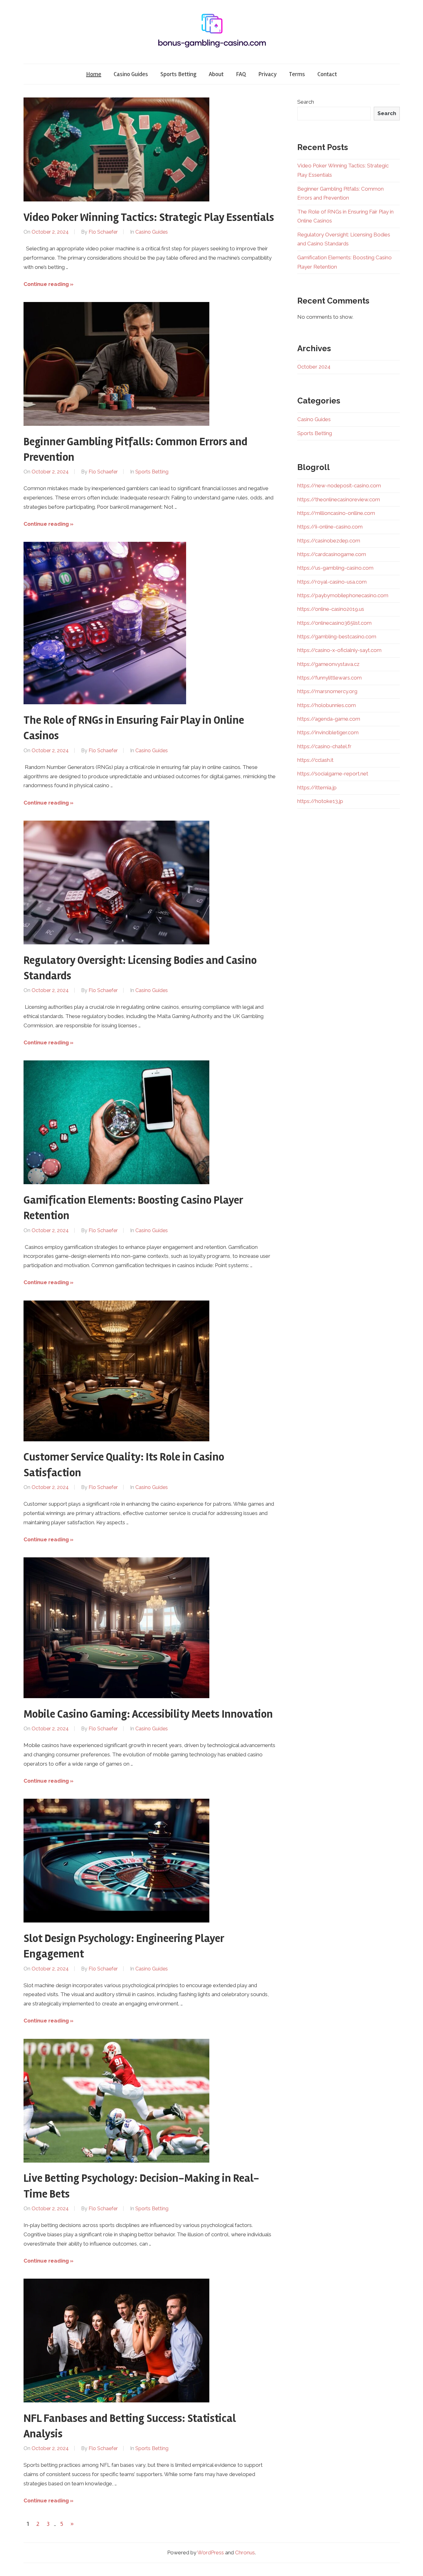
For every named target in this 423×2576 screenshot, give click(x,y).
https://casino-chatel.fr (324, 746)
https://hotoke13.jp (320, 801)
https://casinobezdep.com (329, 541)
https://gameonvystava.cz (328, 664)
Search (306, 102)
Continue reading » (48, 284)
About (216, 74)
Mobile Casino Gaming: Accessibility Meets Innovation (148, 1714)
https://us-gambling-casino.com (335, 568)
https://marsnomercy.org (327, 691)
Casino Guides (131, 74)
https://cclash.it (315, 760)
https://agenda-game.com (329, 719)
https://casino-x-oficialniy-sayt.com (339, 650)
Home (94, 74)
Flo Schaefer (103, 232)
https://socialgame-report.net (333, 774)
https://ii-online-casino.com (330, 527)
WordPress (211, 2552)
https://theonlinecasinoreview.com (339, 499)
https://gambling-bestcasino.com (337, 636)
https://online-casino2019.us (331, 609)
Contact (327, 74)
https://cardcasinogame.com (332, 554)
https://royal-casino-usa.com (332, 582)
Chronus (245, 2552)
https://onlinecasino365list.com (334, 623)
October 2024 (314, 367)
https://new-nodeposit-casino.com (339, 485)
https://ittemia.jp (317, 787)
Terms (297, 74)
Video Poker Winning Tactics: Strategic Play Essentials (149, 218)
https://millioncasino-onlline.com (336, 513)
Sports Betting (178, 74)
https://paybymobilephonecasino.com (343, 595)
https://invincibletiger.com (328, 732)
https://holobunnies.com (327, 705)
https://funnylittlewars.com (329, 678)
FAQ (241, 74)
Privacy (267, 74)
